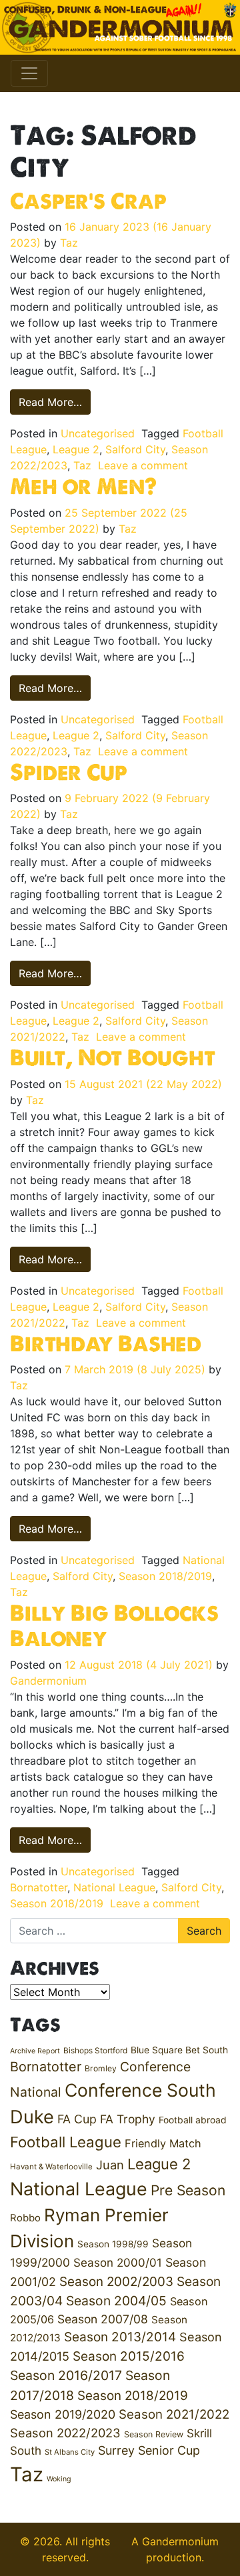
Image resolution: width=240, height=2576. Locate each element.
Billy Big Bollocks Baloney (114, 1625)
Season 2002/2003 (116, 2282)
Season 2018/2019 (165, 1576)
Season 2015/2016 (129, 2356)
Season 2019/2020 (63, 2414)
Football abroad (193, 2120)
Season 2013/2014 (120, 2337)
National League (114, 1887)
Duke (32, 2117)
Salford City (135, 449)
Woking (59, 2479)
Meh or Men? (83, 486)
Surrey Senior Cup (149, 2450)
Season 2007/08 (103, 2319)
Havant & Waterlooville (51, 2167)
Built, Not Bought (113, 1057)
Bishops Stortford (95, 2050)
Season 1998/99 (113, 2244)
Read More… (55, 402)
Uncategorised (98, 433)
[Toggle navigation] (29, 73)
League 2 (76, 449)
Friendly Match (163, 2143)
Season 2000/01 (118, 2262)
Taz (69, 243)
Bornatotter (39, 1887)
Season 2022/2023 (65, 2433)
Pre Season (188, 2190)
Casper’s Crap (88, 201)
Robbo (25, 2218)
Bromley (101, 2068)
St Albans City (70, 2452)
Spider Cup (69, 772)
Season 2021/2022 (174, 2414)
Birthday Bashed (106, 1343)
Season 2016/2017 (66, 2375)
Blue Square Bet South (179, 2050)
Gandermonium (48, 1681)
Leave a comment (143, 465)
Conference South (140, 2090)
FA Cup (77, 2119)
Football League (66, 2142)
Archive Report (35, 2051)
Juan (110, 2165)
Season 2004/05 (116, 2301)
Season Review (154, 2434)
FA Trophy (128, 2119)
